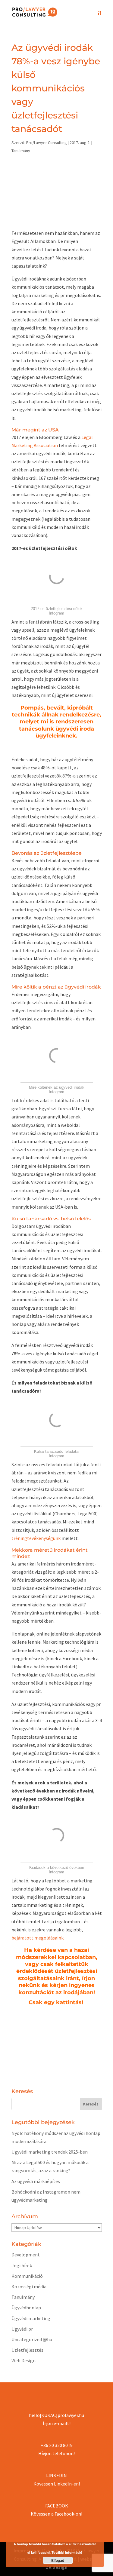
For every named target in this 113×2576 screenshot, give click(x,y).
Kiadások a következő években (57, 1868)
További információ (67, 2552)
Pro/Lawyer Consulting (47, 143)
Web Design (24, 2360)
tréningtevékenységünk (36, 1538)
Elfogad (58, 2560)
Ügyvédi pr (22, 2329)
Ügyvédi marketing (31, 2318)
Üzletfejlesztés (27, 2350)
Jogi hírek (22, 2265)
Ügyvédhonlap (26, 2308)
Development (26, 2255)
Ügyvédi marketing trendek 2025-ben (50, 2152)
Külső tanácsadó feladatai (57, 1451)
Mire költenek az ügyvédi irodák (57, 1087)
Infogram (56, 613)
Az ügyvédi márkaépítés (36, 2181)
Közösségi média (29, 2286)
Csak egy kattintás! (57, 2002)
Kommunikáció (27, 2276)
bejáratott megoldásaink (38, 1938)
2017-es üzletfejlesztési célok (57, 609)
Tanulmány (21, 151)
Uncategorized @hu (32, 2339)
